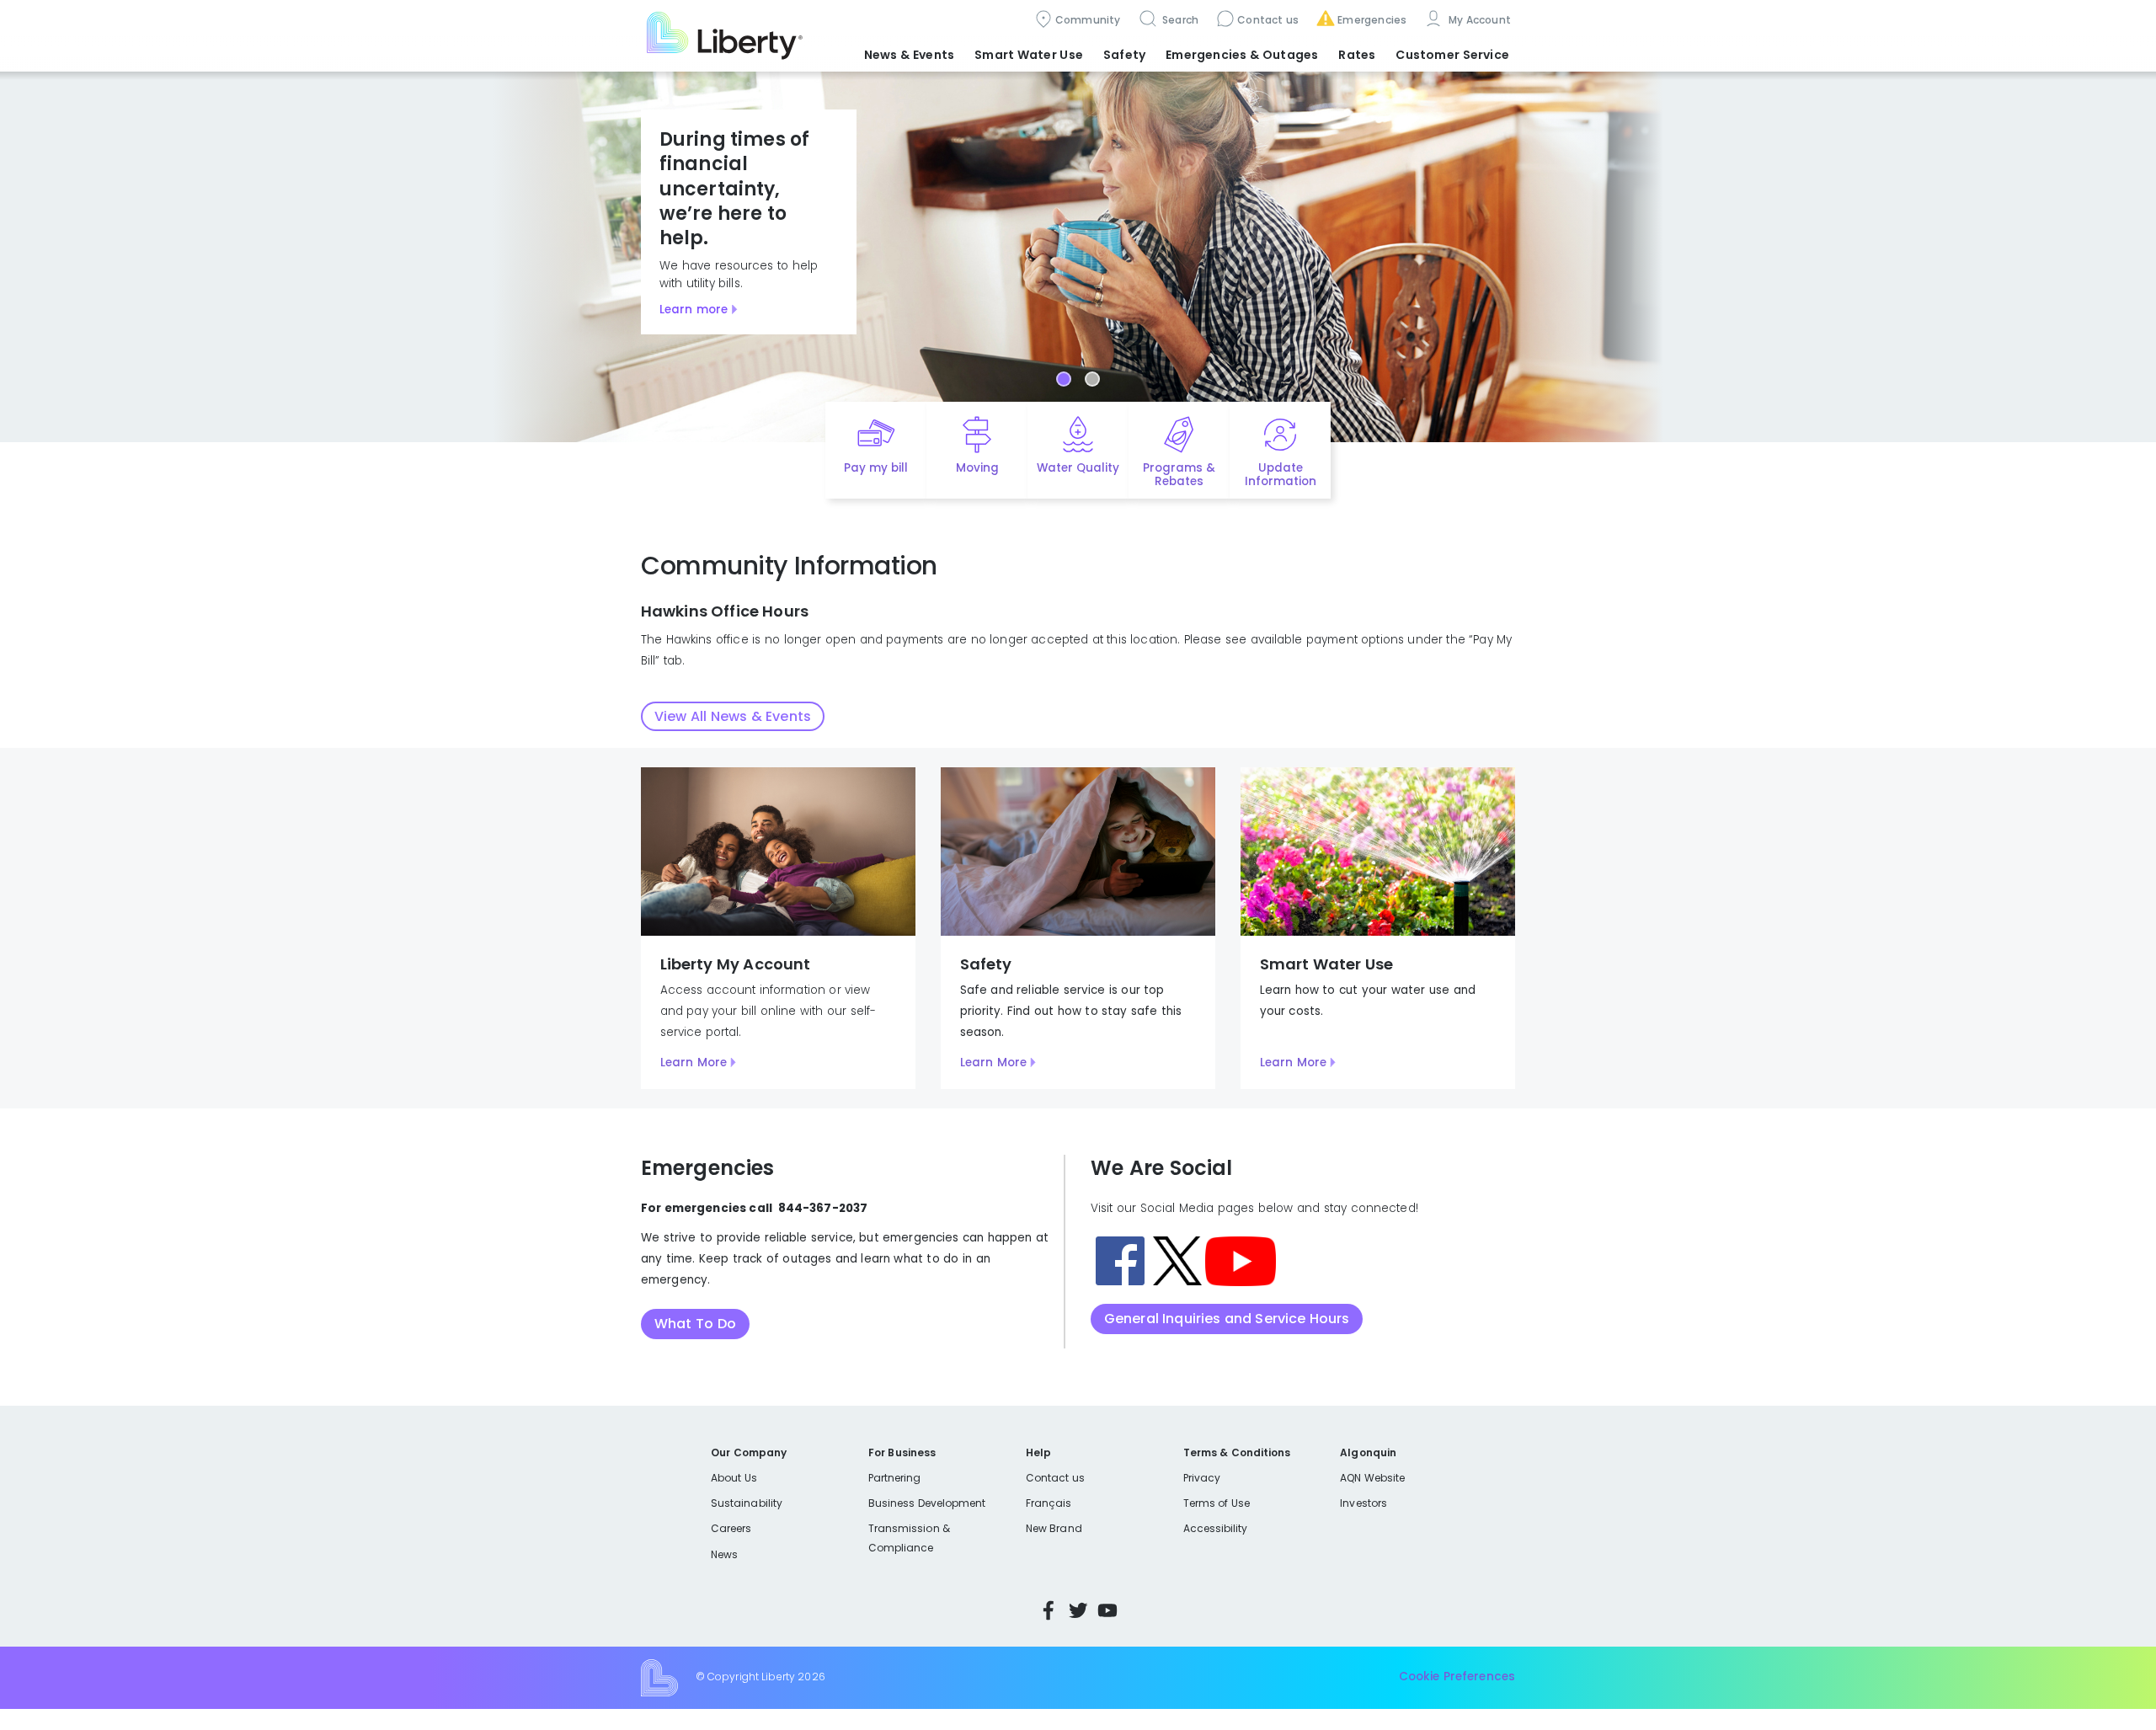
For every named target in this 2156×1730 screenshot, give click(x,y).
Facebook (1049, 1610)
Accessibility (1216, 1528)
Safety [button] (1124, 55)
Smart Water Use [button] (1029, 55)
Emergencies (1372, 20)
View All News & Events (733, 716)
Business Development (927, 1503)
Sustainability (747, 1503)
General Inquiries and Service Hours (1227, 1319)
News (724, 1554)
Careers (731, 1528)
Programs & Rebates (1179, 475)
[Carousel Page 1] (1064, 379)
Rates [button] (1357, 55)
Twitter (1078, 1610)
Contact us (1268, 20)
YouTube (1107, 1610)
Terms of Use (1217, 1503)
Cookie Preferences (1457, 1677)
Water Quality (1078, 468)
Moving (977, 468)
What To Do (695, 1324)
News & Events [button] (909, 55)
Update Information (1281, 475)
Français (1049, 1503)
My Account (1478, 20)
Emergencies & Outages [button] (1242, 55)
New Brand (1054, 1528)
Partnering (895, 1478)
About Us (734, 1478)
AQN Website (1372, 1478)
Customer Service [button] (1452, 55)
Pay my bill (876, 468)
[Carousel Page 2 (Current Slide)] (1092, 379)
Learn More (694, 1063)
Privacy (1202, 1478)
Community (1088, 20)
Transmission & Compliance (909, 1538)
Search (1179, 20)
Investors (1364, 1503)
